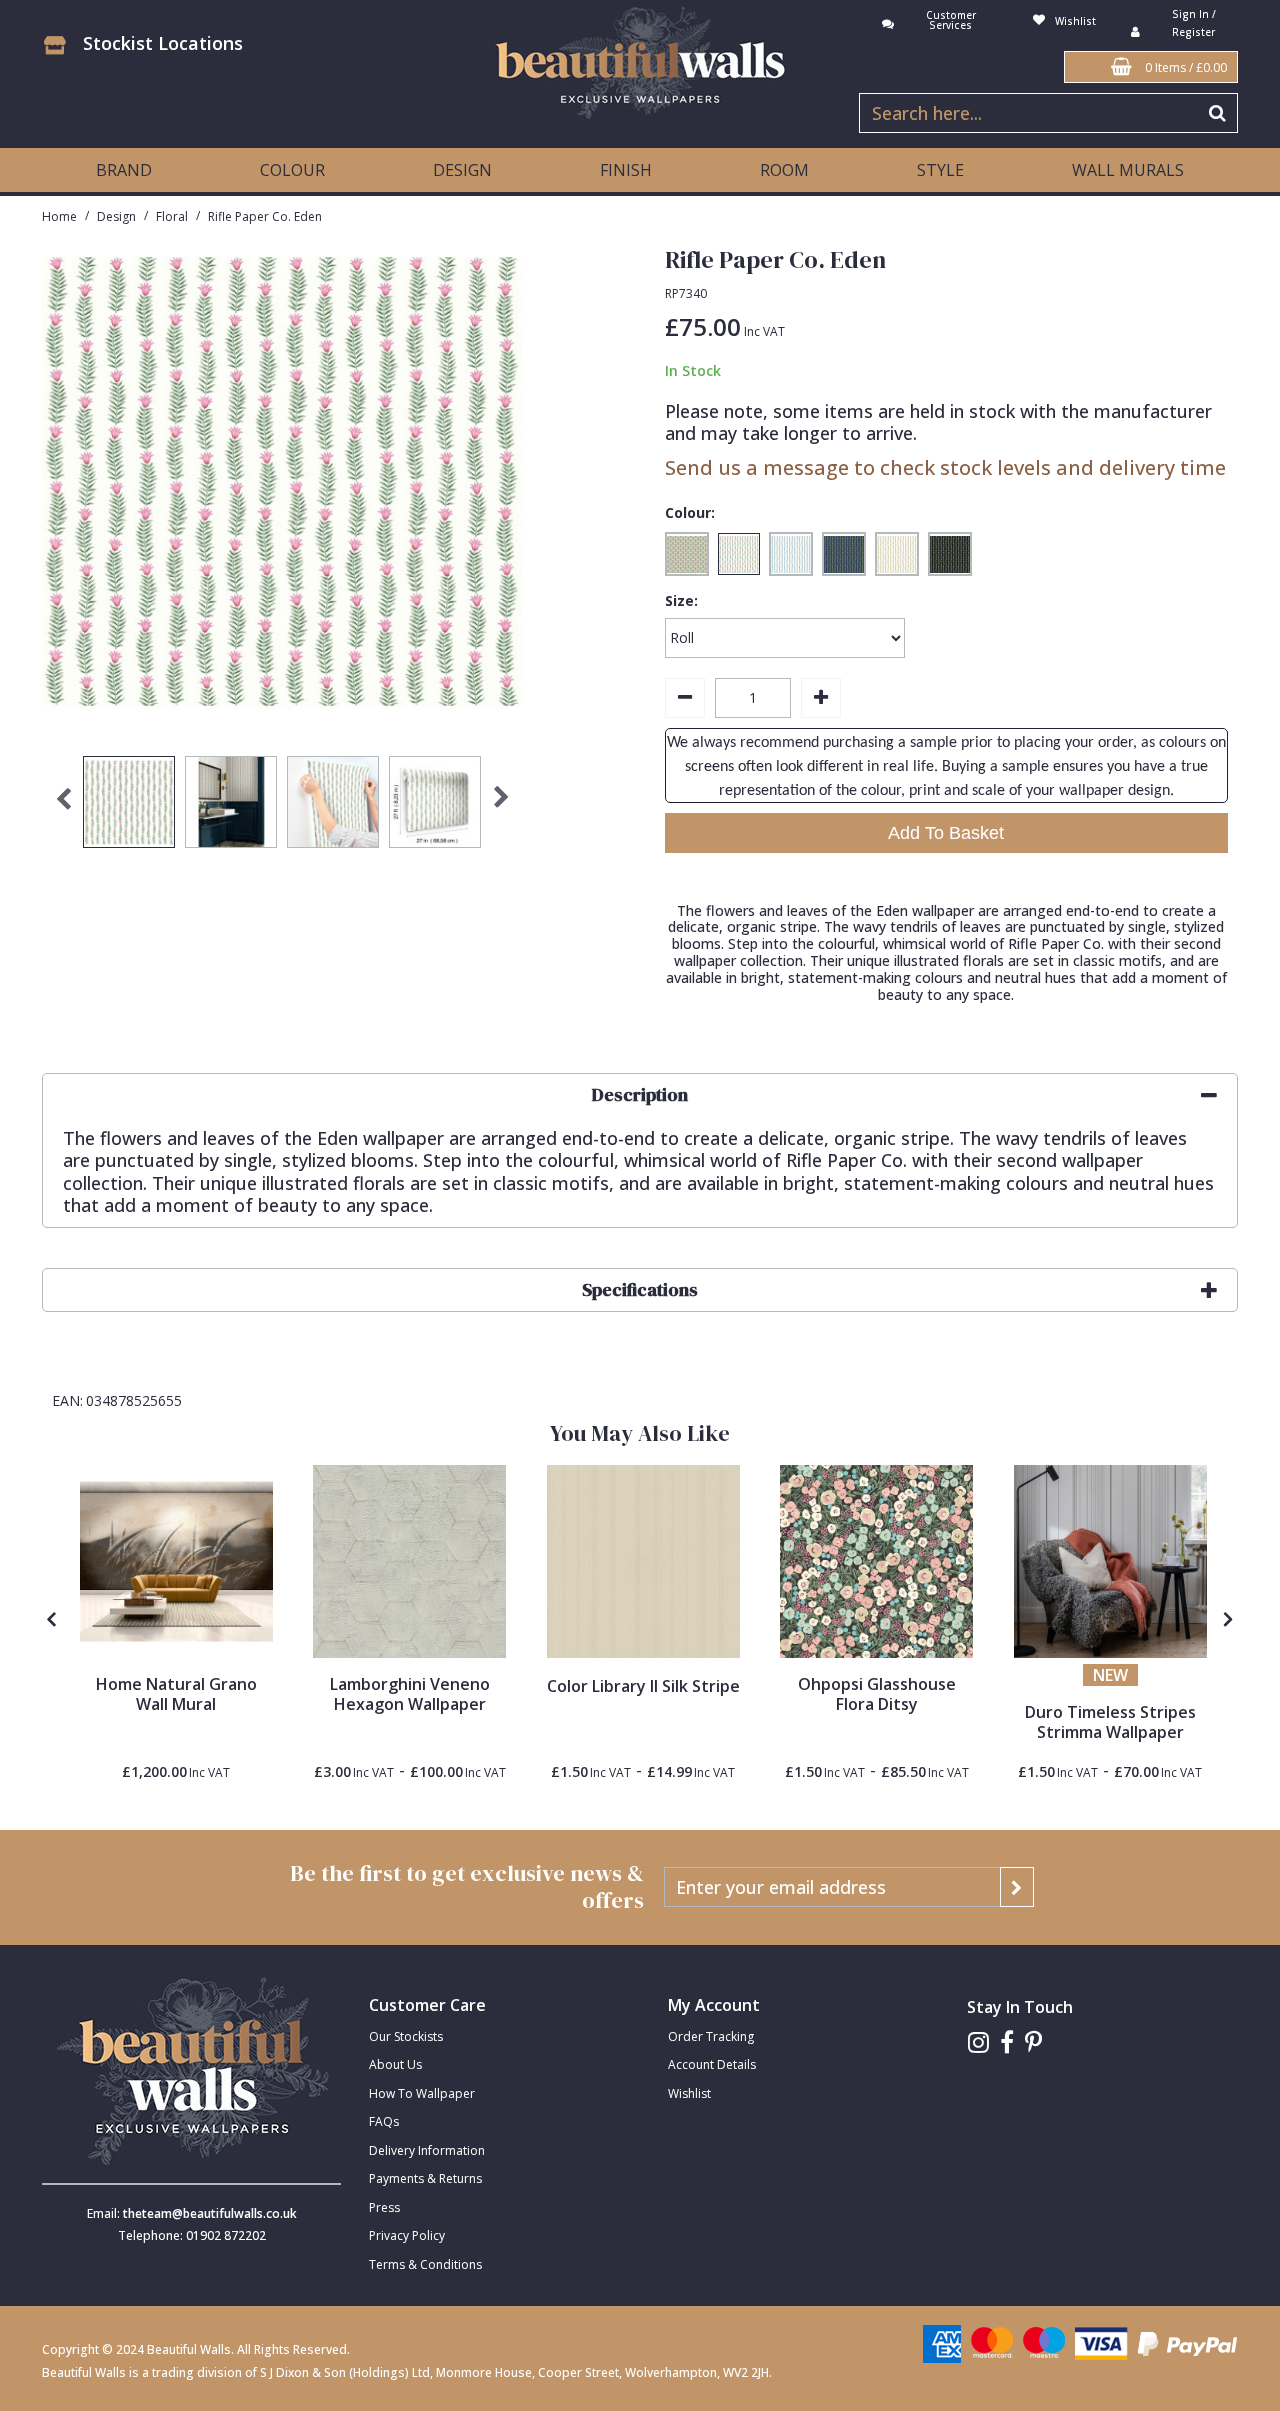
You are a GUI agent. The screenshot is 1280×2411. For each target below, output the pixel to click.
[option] (129, 807)
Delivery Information (427, 2150)
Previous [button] (63, 807)
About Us (395, 2064)
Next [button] (502, 807)
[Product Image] (409, 1561)
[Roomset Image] (176, 1561)
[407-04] (1110, 1561)
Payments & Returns (425, 2178)
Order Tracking (711, 2036)
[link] (978, 2042)
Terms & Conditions (425, 2264)
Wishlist (689, 2093)
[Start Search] (1218, 113)
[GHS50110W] (876, 1561)
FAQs (384, 2121)
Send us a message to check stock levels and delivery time (945, 467)
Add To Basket (946, 833)
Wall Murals (1128, 170)
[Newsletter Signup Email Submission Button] (1017, 1887)
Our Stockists (406, 2036)
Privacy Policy (407, 2235)
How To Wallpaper (422, 2093)
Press (384, 2207)
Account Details (712, 2064)
